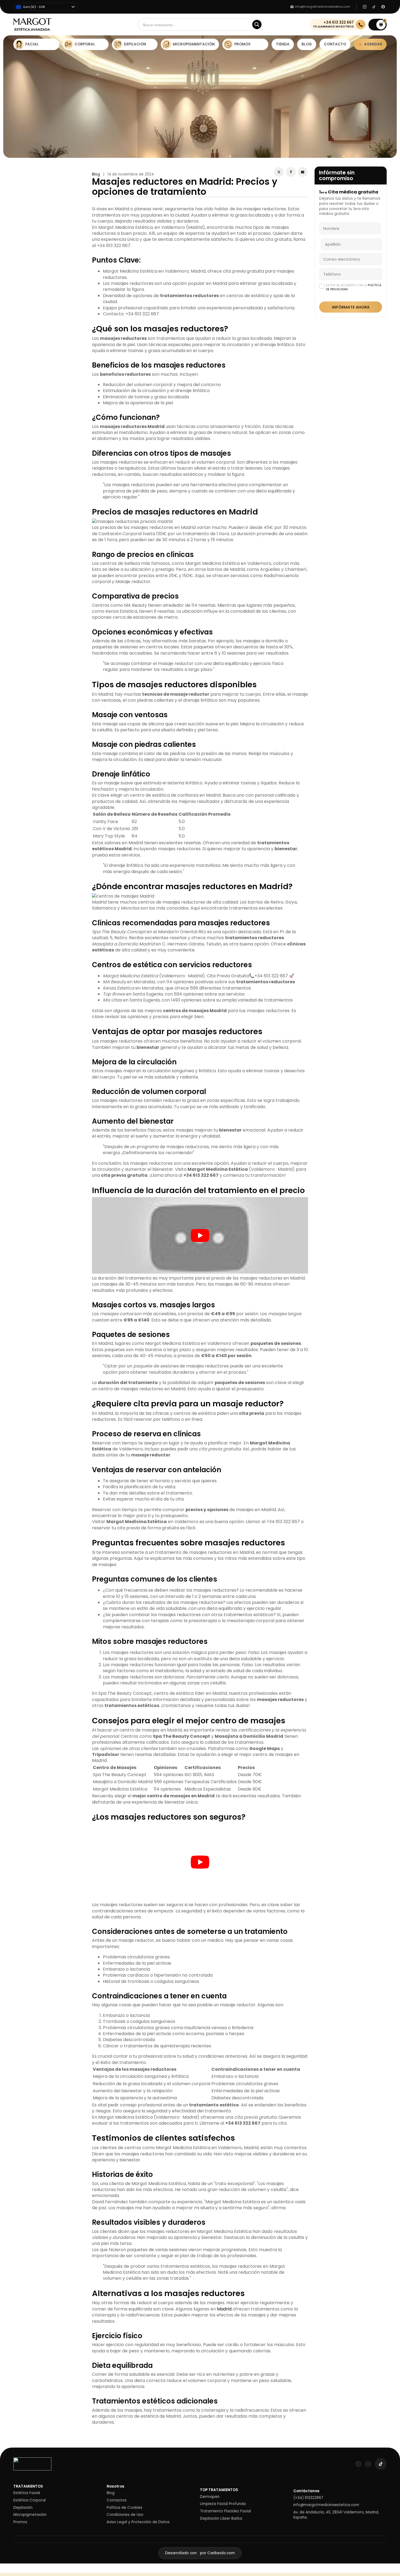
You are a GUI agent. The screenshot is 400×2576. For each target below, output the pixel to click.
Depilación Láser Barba (221, 2519)
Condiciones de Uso (125, 2515)
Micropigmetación (30, 2515)
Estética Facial (27, 2493)
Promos (20, 2522)
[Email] (303, 172)
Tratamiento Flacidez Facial (225, 2511)
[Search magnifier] (257, 24)
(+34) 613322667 (308, 2498)
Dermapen (210, 2497)
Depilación (23, 2508)
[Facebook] (291, 172)
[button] (378, 25)
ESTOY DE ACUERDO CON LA (354, 287)
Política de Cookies (124, 2508)
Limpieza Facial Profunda (223, 2504)
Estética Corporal (30, 2500)
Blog (96, 174)
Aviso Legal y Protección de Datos (138, 2522)
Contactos (117, 2500)
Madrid (224, 2309)
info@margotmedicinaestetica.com (326, 2505)
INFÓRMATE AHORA (351, 307)
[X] (279, 172)
